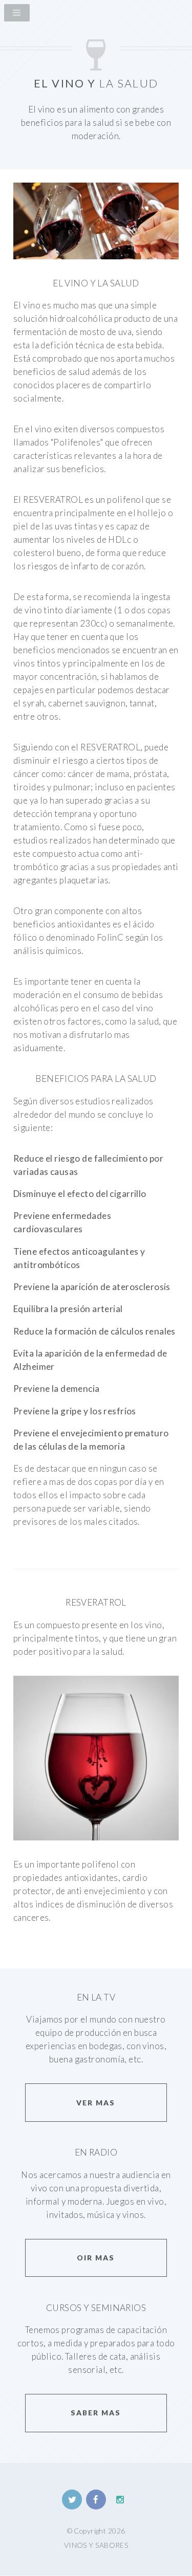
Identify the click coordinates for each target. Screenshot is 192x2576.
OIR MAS (96, 2258)
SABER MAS (96, 2413)
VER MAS (96, 2103)
